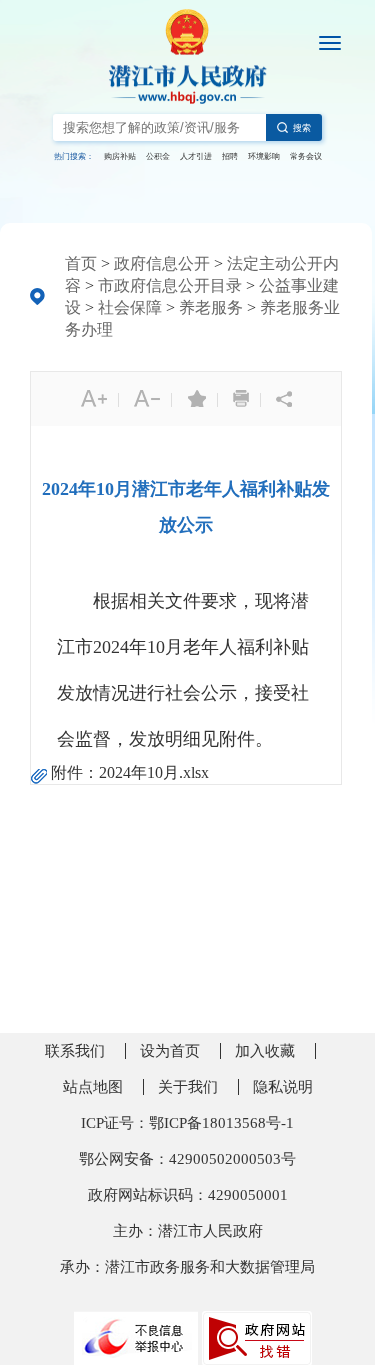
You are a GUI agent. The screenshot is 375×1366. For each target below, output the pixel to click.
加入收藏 (265, 1051)
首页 (81, 263)
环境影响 (264, 156)
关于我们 (188, 1087)
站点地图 (93, 1087)
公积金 (158, 156)
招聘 (230, 156)
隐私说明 (283, 1087)
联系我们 (75, 1051)
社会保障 (130, 307)
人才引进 (196, 156)
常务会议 (306, 156)
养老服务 (211, 307)
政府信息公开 (162, 263)
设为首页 (170, 1051)
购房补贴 (120, 156)
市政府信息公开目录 (170, 285)
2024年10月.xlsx (154, 772)
